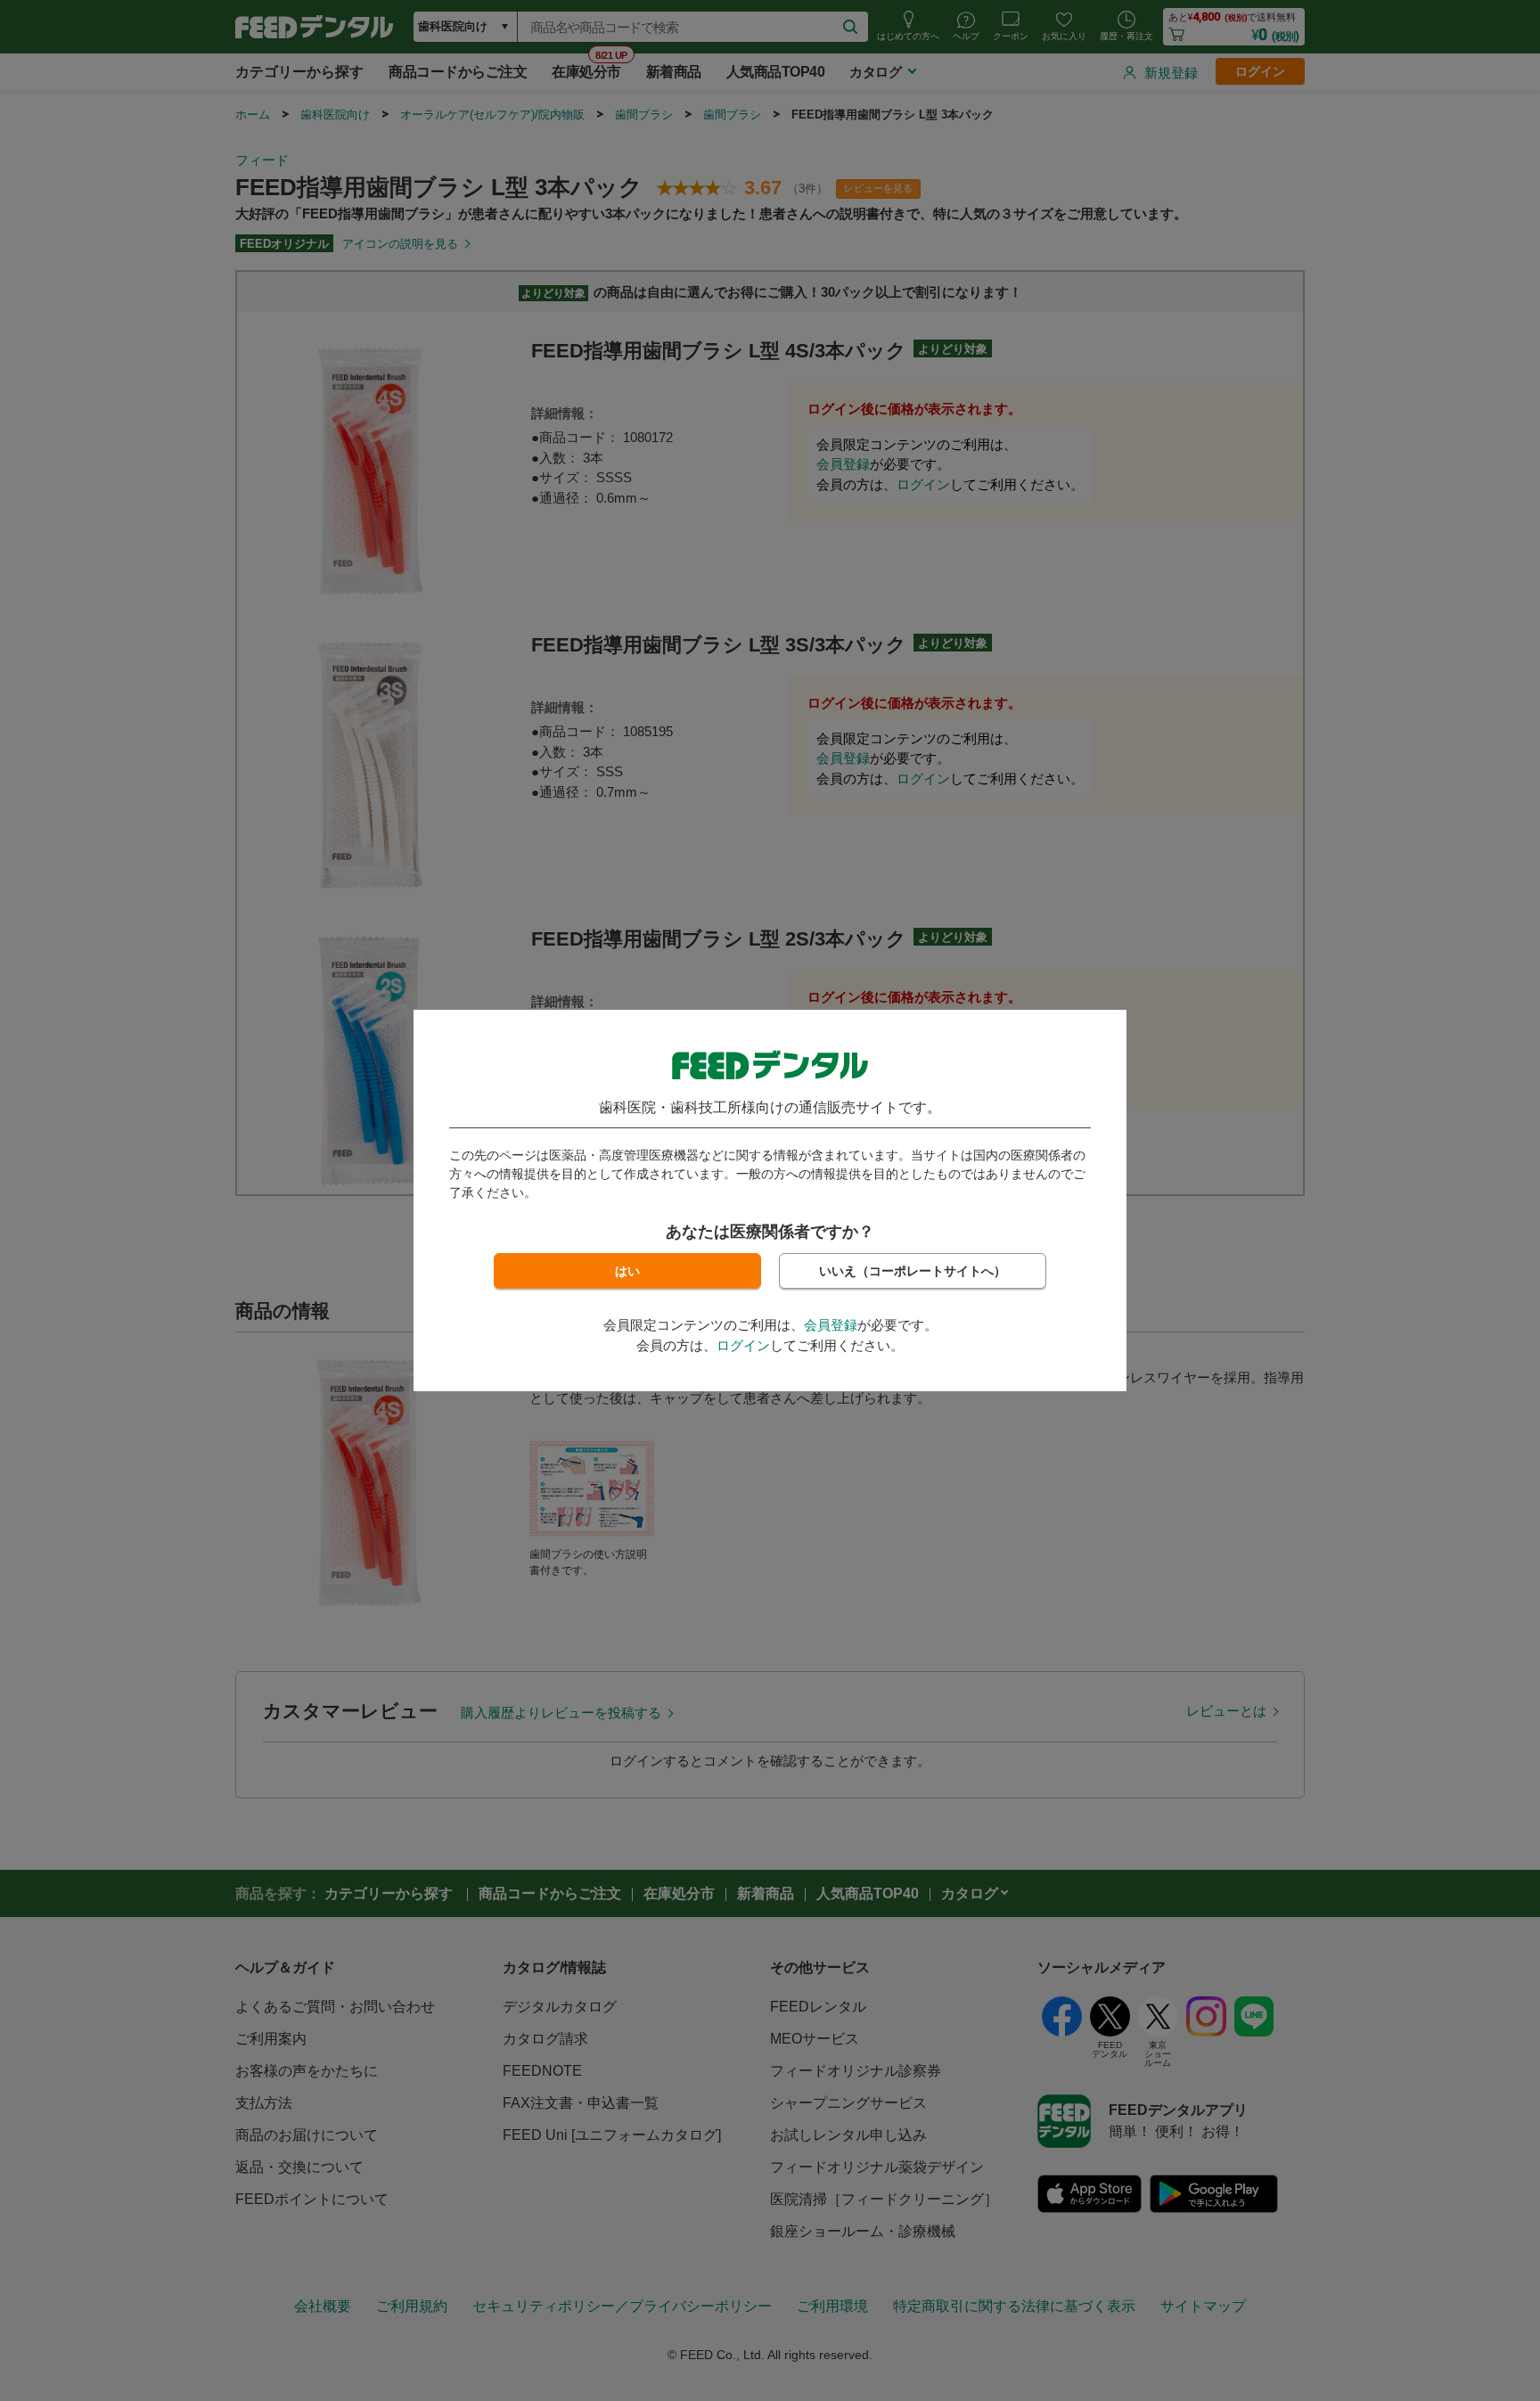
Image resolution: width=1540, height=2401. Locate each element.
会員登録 (831, 1325)
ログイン (743, 1345)
